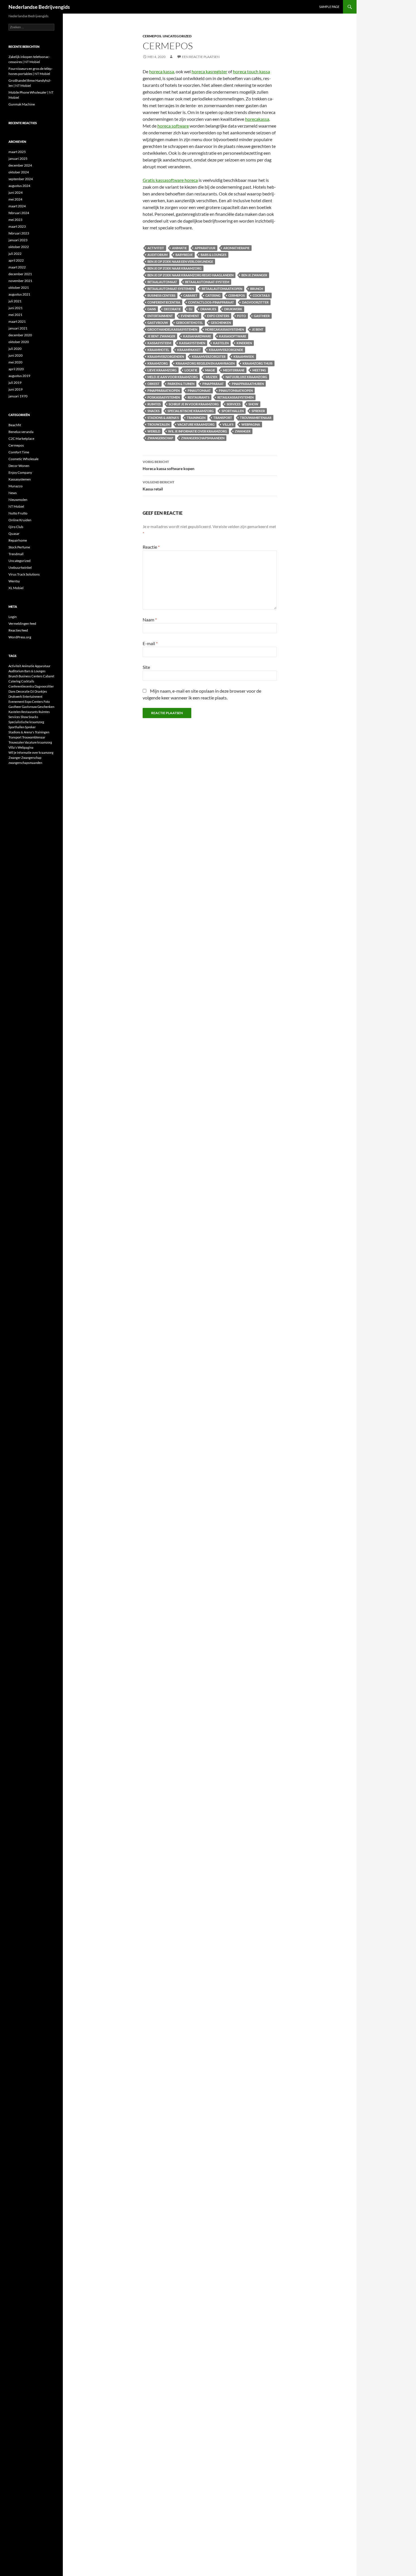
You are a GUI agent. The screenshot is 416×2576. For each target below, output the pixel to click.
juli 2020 (15, 349)
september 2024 (21, 179)
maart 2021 (17, 321)
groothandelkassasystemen (172, 329)
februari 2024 (19, 213)
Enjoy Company (20, 472)
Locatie (191, 370)
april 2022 (16, 260)
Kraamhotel (158, 350)
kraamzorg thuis (258, 363)
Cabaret (190, 295)
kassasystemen (192, 343)
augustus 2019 (19, 376)
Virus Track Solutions (24, 574)
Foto (242, 316)
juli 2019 (15, 383)
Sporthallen (233, 411)
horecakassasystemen (225, 329)
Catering (213, 295)
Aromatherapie (236, 248)
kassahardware (197, 336)
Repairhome (18, 540)
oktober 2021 (19, 287)
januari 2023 (18, 240)
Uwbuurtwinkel (20, 567)
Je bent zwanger (161, 336)
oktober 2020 (19, 342)
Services (234, 404)
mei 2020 (15, 362)
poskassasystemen (164, 397)
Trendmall (16, 554)
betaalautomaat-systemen (171, 289)
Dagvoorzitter (255, 302)
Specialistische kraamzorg (191, 411)
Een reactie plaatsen (201, 57)
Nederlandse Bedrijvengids (39, 7)
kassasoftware (233, 336)
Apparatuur (205, 248)
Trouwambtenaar (256, 418)
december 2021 (20, 274)
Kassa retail (158, 486)
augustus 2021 (19, 294)
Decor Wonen (19, 466)
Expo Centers (218, 316)
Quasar (14, 534)
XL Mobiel (16, 588)
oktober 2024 (19, 172)
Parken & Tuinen (181, 384)
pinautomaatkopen (236, 390)
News (13, 493)
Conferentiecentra (164, 302)
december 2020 (20, 335)
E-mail (150, 643)
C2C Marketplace (21, 439)
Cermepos (152, 36)
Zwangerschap (160, 438)
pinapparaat (213, 384)
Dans (152, 309)
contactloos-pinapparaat (211, 302)
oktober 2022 (19, 247)
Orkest (154, 384)
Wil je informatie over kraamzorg (198, 431)
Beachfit (15, 425)
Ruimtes (154, 404)
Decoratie (172, 309)
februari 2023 (19, 233)
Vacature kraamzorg (196, 424)
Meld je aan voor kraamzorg (173, 377)
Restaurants (199, 397)
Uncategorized (177, 36)
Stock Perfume (19, 547)
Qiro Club (16, 527)
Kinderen (244, 343)
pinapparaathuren (248, 384)
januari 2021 (18, 328)
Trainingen (196, 418)
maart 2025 (17, 152)
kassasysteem (159, 343)
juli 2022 (15, 254)
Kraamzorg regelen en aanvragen (205, 363)
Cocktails (261, 295)
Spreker (258, 411)
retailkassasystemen (235, 397)
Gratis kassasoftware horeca (170, 180)
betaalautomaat (162, 282)
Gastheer (262, 316)
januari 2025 (18, 159)
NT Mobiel (16, 506)
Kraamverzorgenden (166, 357)
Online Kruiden (20, 520)
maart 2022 (17, 267)
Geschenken (221, 323)
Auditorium (157, 255)
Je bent (258, 329)
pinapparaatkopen (164, 390)
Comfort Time (19, 452)
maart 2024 (17, 206)
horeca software (173, 126)
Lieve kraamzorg (162, 370)
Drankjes (208, 309)
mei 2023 (15, 220)
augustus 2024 (19, 186)
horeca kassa (162, 71)
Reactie (151, 547)
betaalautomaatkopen (222, 289)
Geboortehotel (189, 323)
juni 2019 (16, 389)
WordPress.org (20, 637)
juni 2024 (16, 192)
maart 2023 (17, 226)
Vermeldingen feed (22, 623)
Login (13, 617)
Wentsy (14, 581)
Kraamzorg (158, 363)
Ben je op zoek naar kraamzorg (174, 268)
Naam (150, 620)
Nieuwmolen (18, 500)
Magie (210, 370)
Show (253, 404)
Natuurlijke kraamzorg (246, 377)
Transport (223, 418)
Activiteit (156, 248)
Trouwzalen (158, 424)
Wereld (154, 431)
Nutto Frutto (18, 513)
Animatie (179, 248)
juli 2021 (15, 301)
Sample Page (329, 7)
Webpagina (251, 424)
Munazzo (16, 486)
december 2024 (20, 165)
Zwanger (243, 431)
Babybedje (184, 255)
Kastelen (221, 343)
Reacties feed (18, 630)
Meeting (259, 370)
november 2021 (20, 281)
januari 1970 (18, 396)
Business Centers (161, 295)
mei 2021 (15, 315)
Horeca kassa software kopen (169, 465)
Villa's (228, 424)
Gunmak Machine (22, 104)
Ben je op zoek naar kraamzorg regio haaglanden (190, 275)
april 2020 (16, 369)
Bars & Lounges (214, 255)
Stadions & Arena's (163, 418)
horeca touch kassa (251, 71)
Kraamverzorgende (226, 350)
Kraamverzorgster (209, 357)
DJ (191, 309)
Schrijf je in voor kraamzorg (194, 404)
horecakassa (257, 119)
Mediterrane (234, 370)
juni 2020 (16, 355)
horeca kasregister (209, 71)
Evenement (190, 316)
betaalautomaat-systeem (207, 282)
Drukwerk (233, 309)
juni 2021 (16, 308)
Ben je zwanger (254, 275)
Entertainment (160, 316)
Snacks (154, 411)
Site (146, 667)
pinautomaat (199, 390)
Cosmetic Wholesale (23, 459)
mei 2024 (15, 199)
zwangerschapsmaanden (203, 438)
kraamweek (244, 357)
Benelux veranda (21, 432)
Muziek (212, 377)
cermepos (237, 295)
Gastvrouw (158, 323)
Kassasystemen (20, 479)
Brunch (257, 289)
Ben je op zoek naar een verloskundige (180, 261)
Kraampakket (189, 350)
